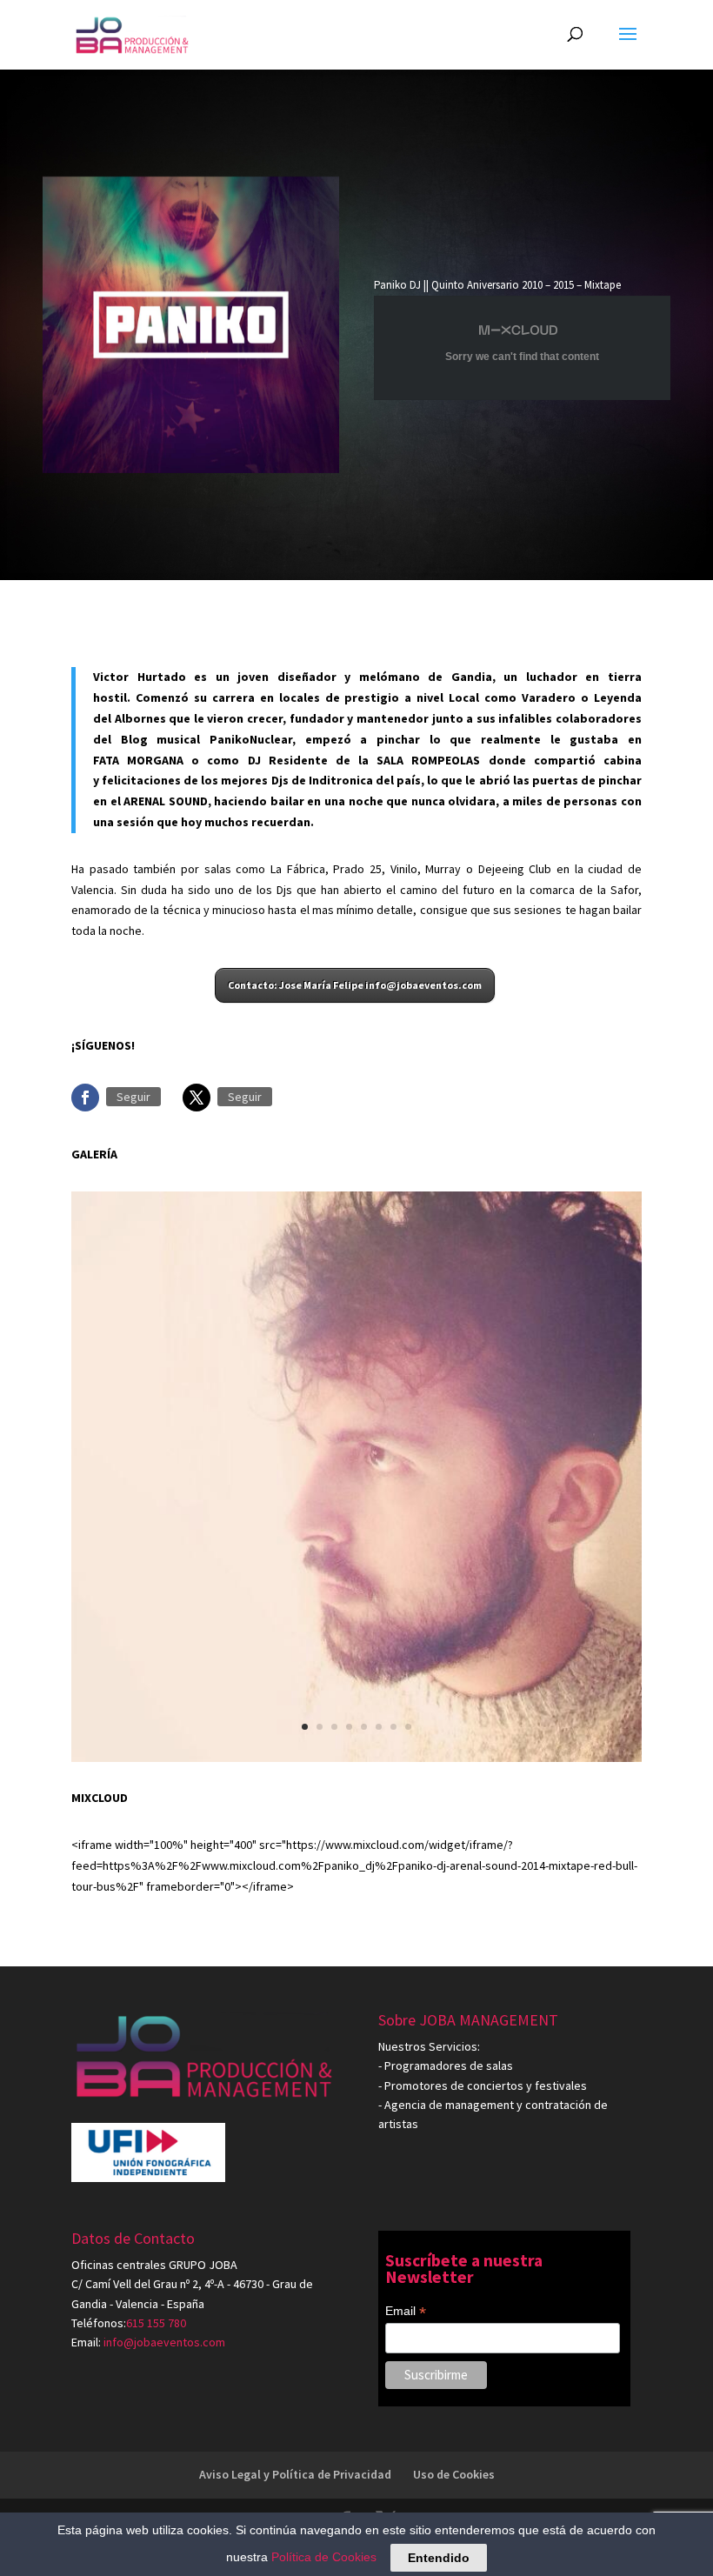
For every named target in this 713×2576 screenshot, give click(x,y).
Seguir (133, 1097)
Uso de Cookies (454, 2474)
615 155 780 (156, 2323)
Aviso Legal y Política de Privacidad (295, 2474)
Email (406, 2312)
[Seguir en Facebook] (85, 1098)
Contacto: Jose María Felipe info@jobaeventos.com (355, 985)
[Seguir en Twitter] (197, 1098)
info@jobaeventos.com (164, 2342)
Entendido (439, 2558)
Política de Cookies (324, 2557)
